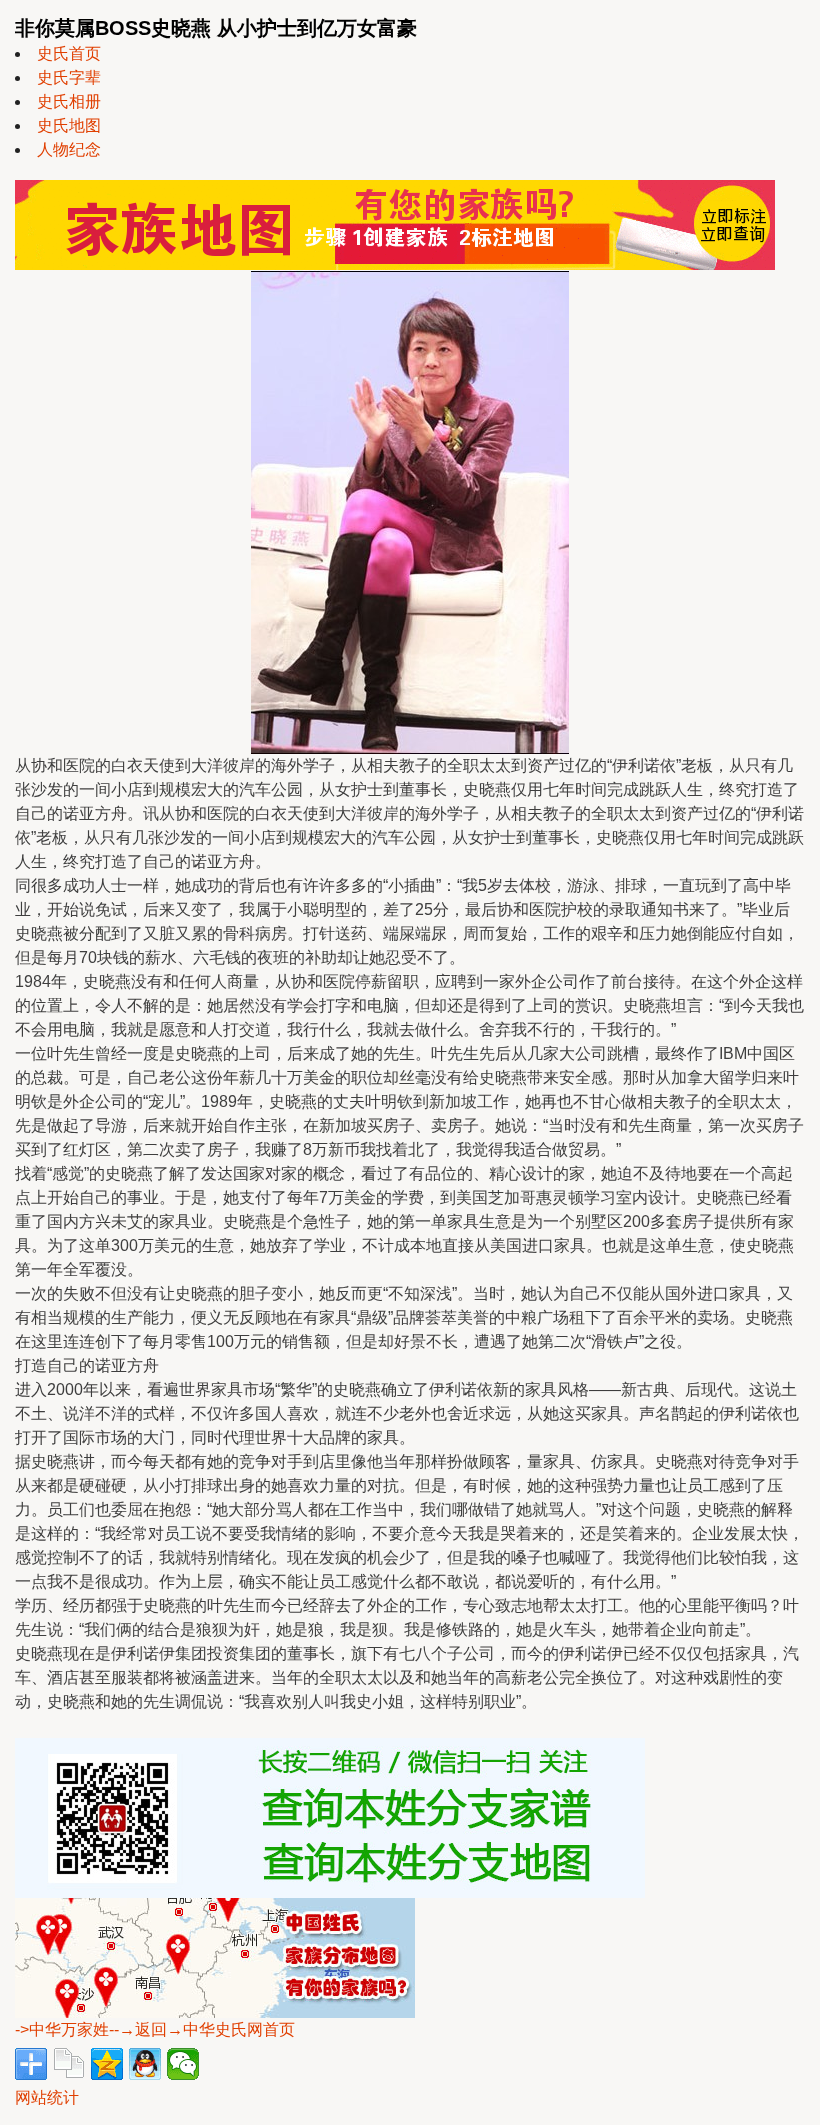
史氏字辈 (69, 77)
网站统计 (47, 2097)
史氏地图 (69, 125)
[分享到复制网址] (69, 2064)
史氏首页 (69, 53)
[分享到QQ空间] (107, 2064)
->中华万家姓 (62, 2029)
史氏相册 (69, 101)
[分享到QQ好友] (145, 2064)
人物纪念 (69, 149)
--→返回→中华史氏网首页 (202, 2029)
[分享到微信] (183, 2064)
